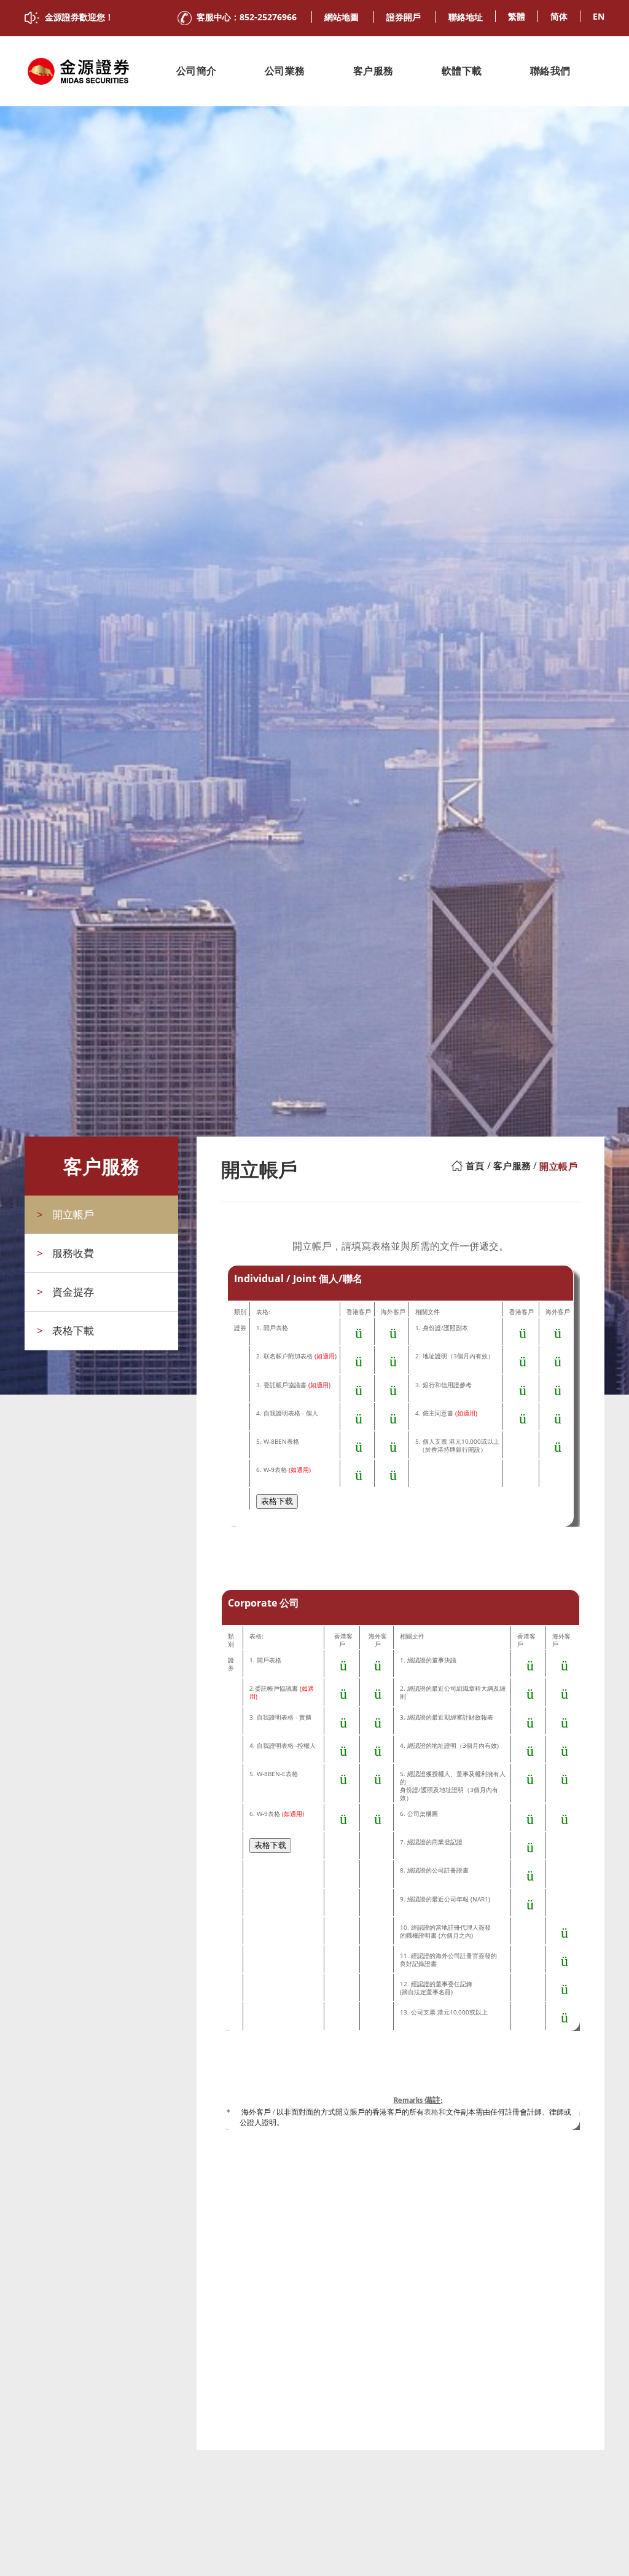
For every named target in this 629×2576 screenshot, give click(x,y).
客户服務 (512, 1166)
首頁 (475, 1166)
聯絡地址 (466, 17)
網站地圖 (342, 17)
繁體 (517, 16)
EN (599, 16)
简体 (559, 16)
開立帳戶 (558, 1166)
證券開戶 (404, 17)
